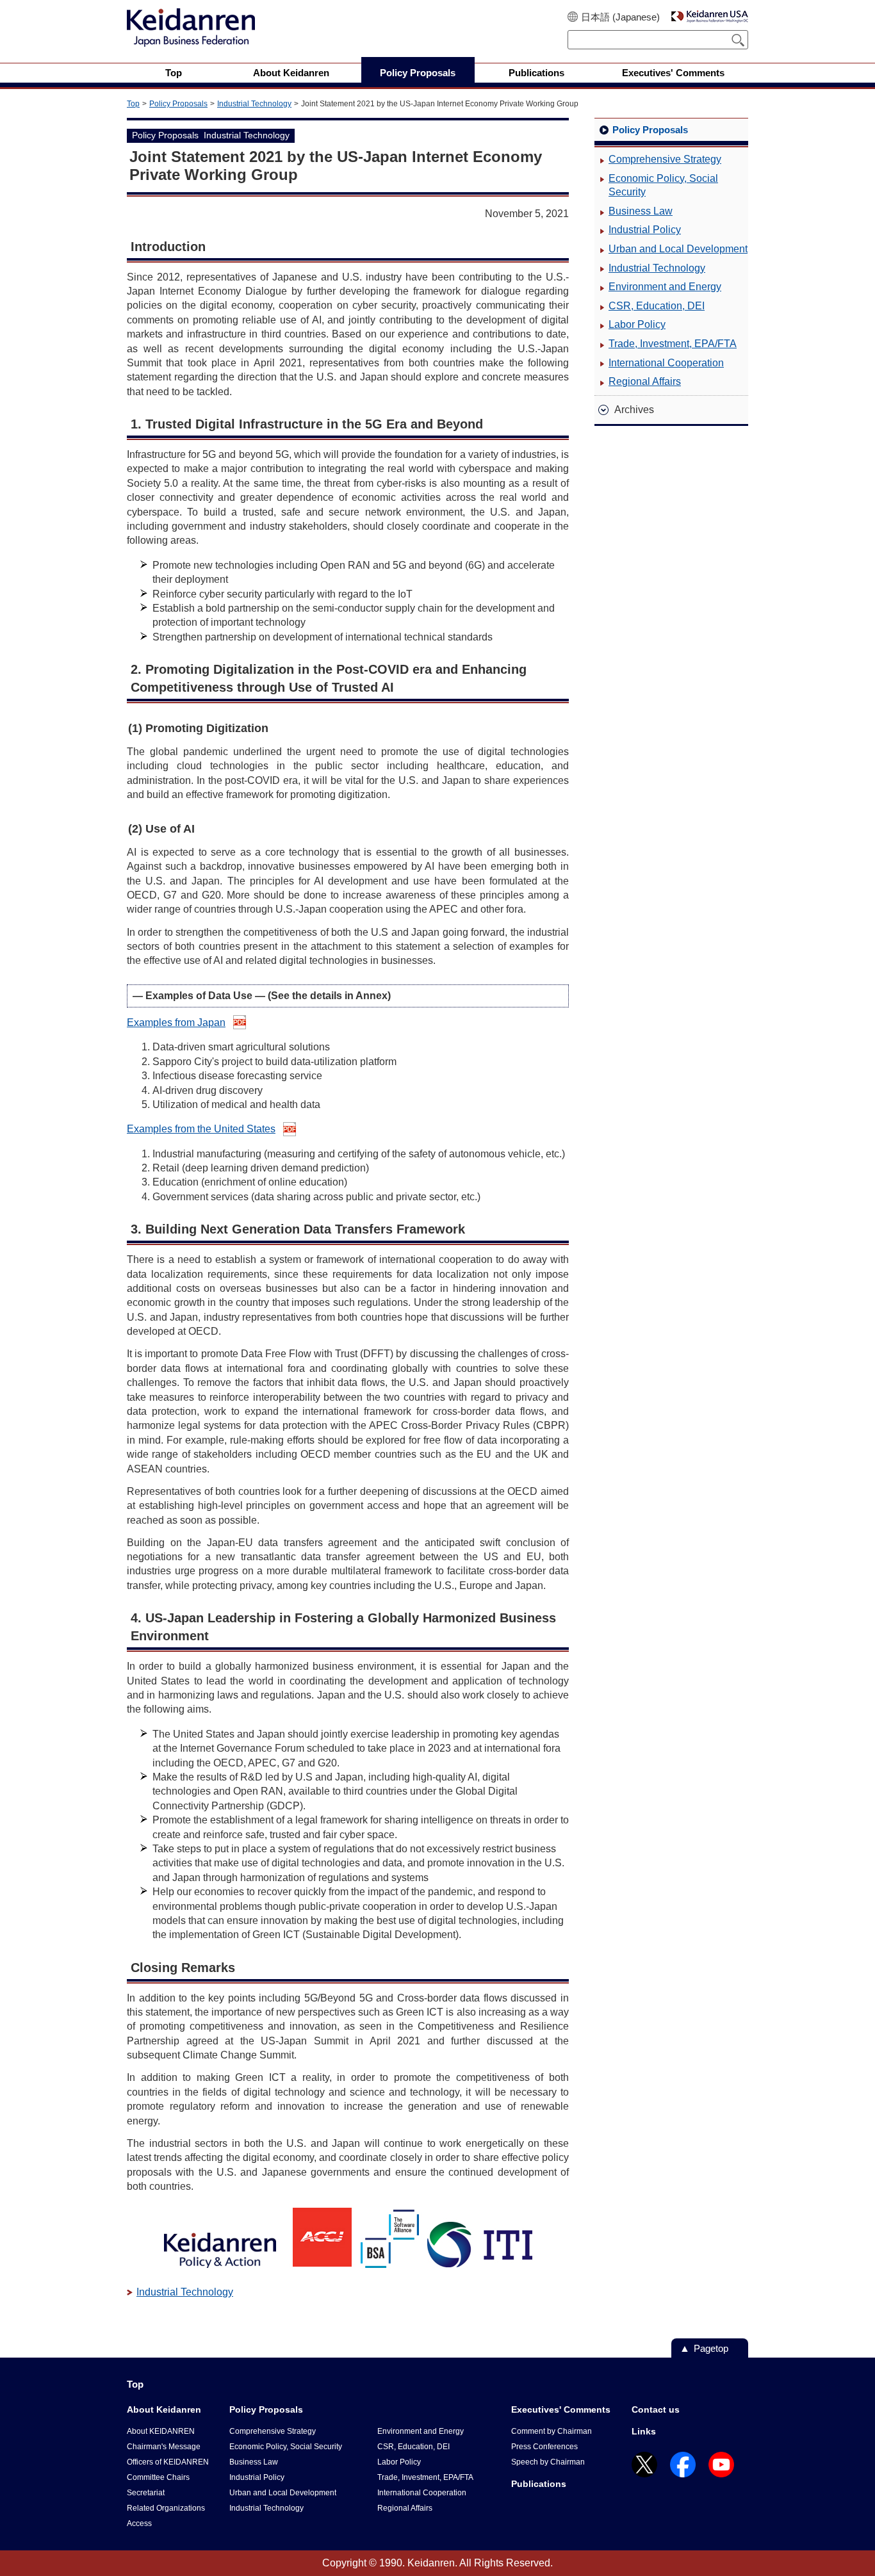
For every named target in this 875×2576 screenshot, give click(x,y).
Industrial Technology (254, 104)
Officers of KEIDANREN (168, 2462)
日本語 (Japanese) (620, 17)
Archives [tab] (634, 410)
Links (644, 2431)
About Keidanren (164, 2409)
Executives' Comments (561, 2409)
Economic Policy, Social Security (663, 185)
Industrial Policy (645, 230)
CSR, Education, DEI (657, 306)
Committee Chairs (158, 2477)
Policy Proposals (178, 104)
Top (133, 104)
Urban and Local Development (678, 249)
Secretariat (146, 2493)
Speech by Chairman (548, 2462)
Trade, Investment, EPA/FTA (673, 344)
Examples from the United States (201, 1129)
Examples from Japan (176, 1023)
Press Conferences (544, 2447)
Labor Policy (637, 324)
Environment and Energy (665, 287)
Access (139, 2523)
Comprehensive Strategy (665, 159)
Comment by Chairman (552, 2431)
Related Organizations (166, 2508)
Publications (539, 2484)
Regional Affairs (645, 381)
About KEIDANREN (161, 2431)
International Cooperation (666, 363)
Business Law (641, 211)
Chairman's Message (164, 2447)
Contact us (656, 2409)
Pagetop (711, 2348)
